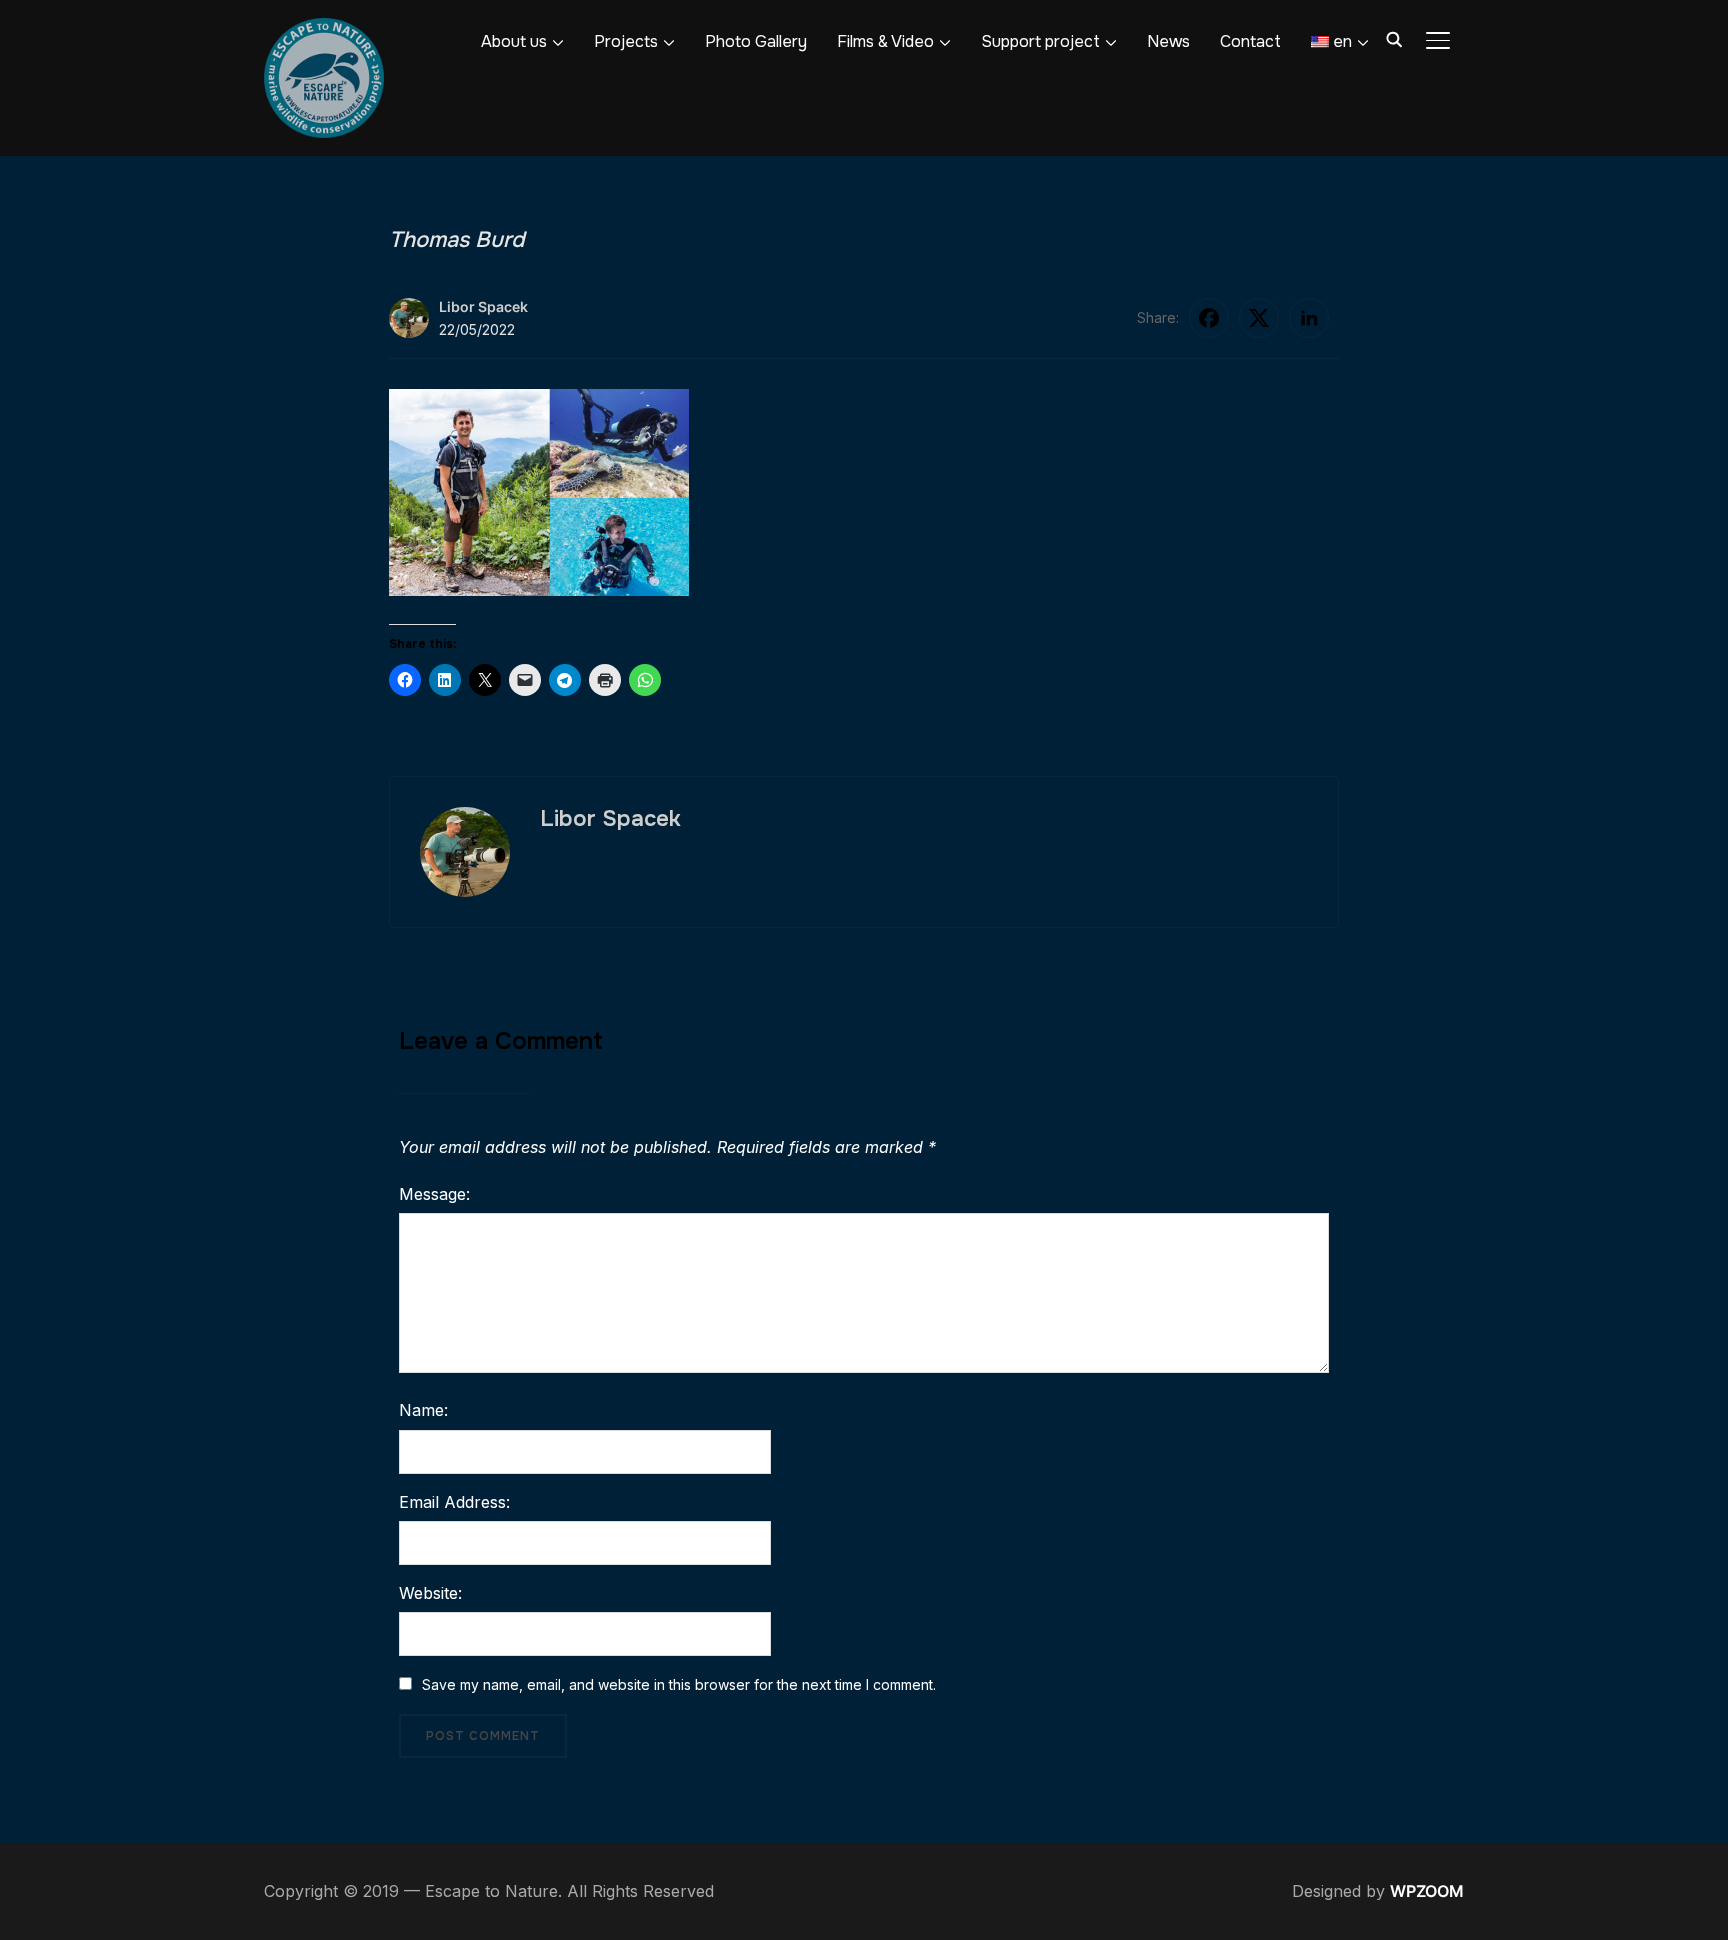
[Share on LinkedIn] (1309, 318)
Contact (1250, 41)
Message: (434, 1194)
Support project (1040, 41)
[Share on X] (1259, 318)
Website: (430, 1593)
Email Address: (454, 1502)
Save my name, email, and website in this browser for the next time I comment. (679, 1684)
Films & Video (885, 41)
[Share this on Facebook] (1209, 318)
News (1168, 41)
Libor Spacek (483, 306)
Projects (626, 41)
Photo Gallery (756, 41)
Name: (423, 1410)
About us (514, 41)
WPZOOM (1427, 1891)
